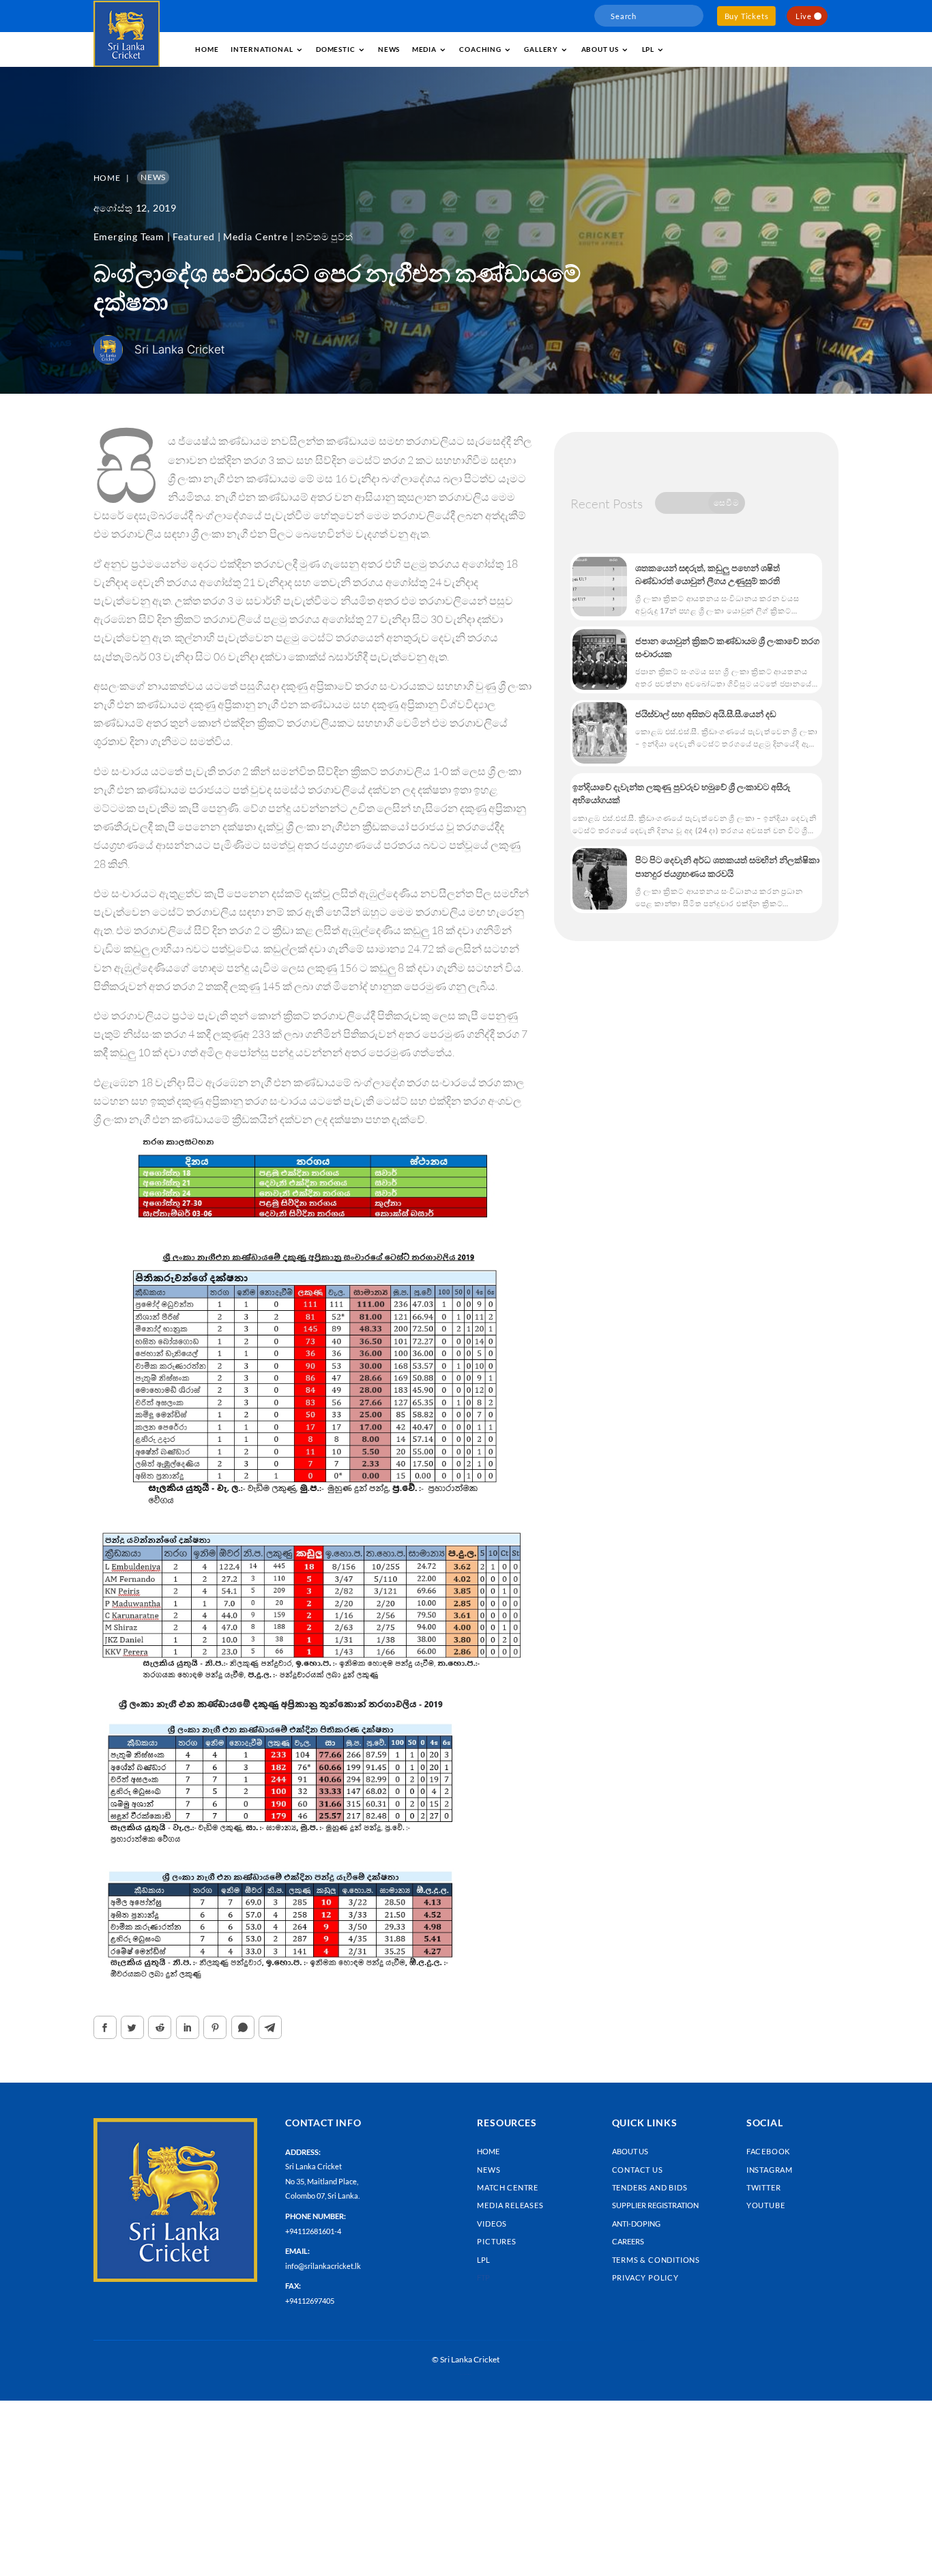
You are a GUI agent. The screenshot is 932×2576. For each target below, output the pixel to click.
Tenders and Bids (650, 2187)
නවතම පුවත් (324, 236)
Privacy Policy (645, 2277)
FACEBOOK (768, 2151)
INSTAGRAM (770, 2170)
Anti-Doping (636, 2224)
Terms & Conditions (656, 2260)
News (389, 49)
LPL (648, 49)
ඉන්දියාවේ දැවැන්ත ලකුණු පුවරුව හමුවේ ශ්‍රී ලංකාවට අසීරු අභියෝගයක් (681, 793)
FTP (483, 2277)
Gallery (541, 49)
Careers (628, 2241)
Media (424, 49)
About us (600, 49)
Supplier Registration (655, 2205)
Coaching (480, 49)
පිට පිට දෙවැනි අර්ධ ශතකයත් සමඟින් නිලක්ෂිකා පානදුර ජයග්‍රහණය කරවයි (727, 866)
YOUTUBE (766, 2205)
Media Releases (510, 2205)
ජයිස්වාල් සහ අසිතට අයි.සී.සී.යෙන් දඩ (706, 714)
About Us (630, 2151)
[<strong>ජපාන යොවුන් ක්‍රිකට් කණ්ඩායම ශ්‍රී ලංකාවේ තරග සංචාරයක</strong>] (600, 660)
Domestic (335, 49)
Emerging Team (129, 236)
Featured (193, 236)
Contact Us (638, 2170)
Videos (492, 2224)
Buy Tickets (747, 16)
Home (207, 49)
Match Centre (508, 2187)
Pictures (496, 2241)
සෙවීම (726, 503)
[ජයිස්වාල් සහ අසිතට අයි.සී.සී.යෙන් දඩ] (600, 733)
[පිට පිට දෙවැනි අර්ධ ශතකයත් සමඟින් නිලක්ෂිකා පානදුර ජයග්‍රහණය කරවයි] (600, 879)
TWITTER (764, 2187)
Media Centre (256, 236)
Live (804, 16)
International (262, 49)
